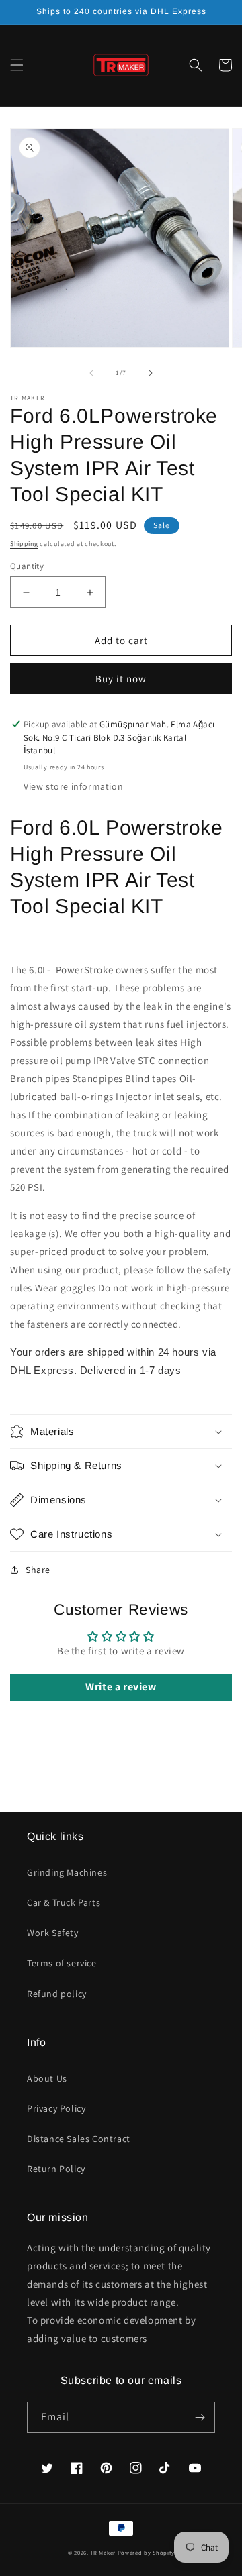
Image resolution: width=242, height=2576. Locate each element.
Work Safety (53, 1933)
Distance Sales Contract (79, 2139)
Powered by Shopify (146, 2552)
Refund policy (57, 1994)
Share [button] (38, 1570)
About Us (47, 2078)
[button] (17, 65)
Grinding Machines (67, 1872)
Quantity (27, 566)
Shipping (24, 544)
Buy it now (121, 679)
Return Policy (56, 2169)
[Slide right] (151, 373)
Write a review (121, 1687)
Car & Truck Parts (64, 1902)
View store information (73, 786)
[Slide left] (91, 373)
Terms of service (62, 1963)
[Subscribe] (200, 2417)
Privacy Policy (56, 2108)
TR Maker (103, 2552)
